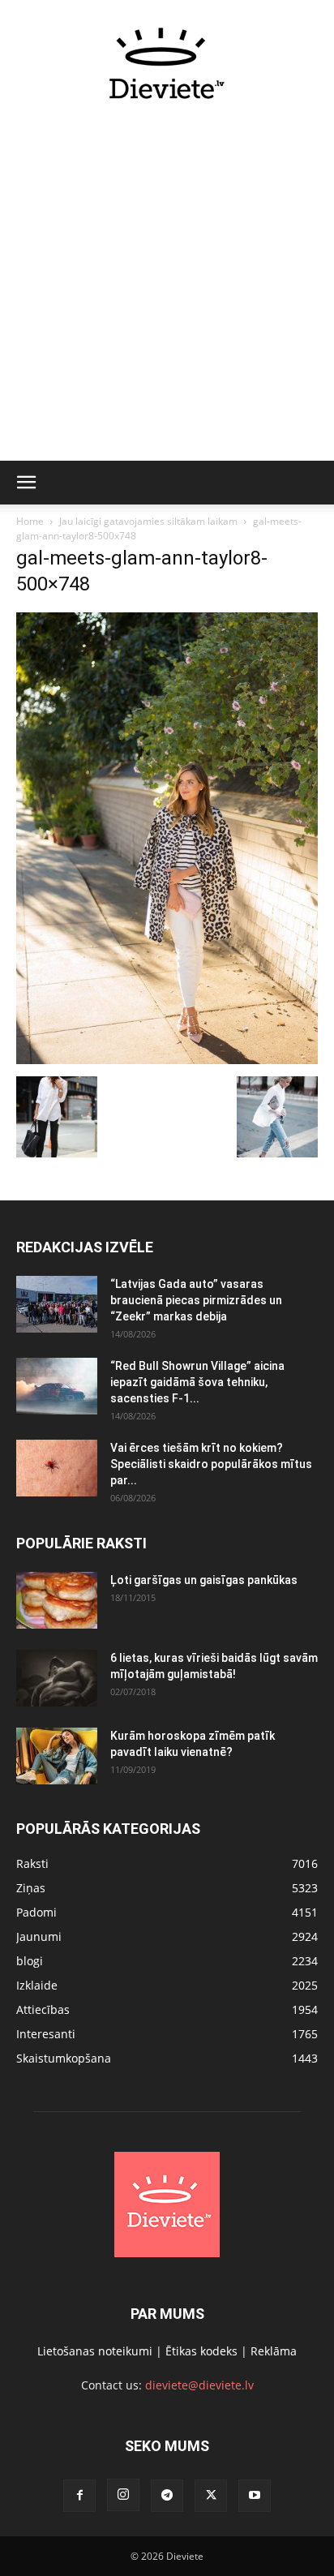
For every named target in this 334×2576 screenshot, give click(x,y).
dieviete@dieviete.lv (199, 2385)
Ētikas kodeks (201, 2351)
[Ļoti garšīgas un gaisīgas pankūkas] (57, 1600)
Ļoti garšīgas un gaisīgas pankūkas (204, 1580)
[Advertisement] (167, 290)
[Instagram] (123, 2495)
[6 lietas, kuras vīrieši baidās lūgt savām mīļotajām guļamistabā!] (57, 1678)
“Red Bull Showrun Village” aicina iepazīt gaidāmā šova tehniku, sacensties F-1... (197, 1382)
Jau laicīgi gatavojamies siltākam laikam (148, 521)
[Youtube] (255, 2496)
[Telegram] (167, 2496)
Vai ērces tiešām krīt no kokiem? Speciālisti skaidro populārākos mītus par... (211, 1464)
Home (30, 521)
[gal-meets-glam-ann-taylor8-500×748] (167, 1060)
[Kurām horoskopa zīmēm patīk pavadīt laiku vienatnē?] (57, 1756)
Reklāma (274, 2351)
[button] (26, 483)
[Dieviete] (167, 63)
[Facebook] (79, 2496)
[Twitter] (211, 2496)
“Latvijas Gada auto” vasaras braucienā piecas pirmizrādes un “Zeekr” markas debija (196, 1300)
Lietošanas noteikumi (95, 2351)
